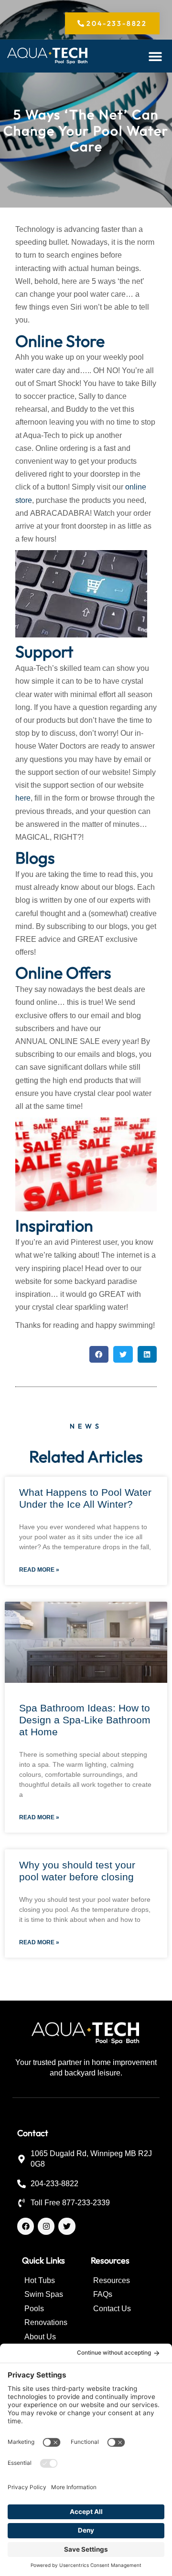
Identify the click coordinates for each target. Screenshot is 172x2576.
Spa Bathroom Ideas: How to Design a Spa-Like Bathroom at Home (85, 1720)
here (23, 798)
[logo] (48, 56)
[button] (156, 56)
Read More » (39, 1570)
